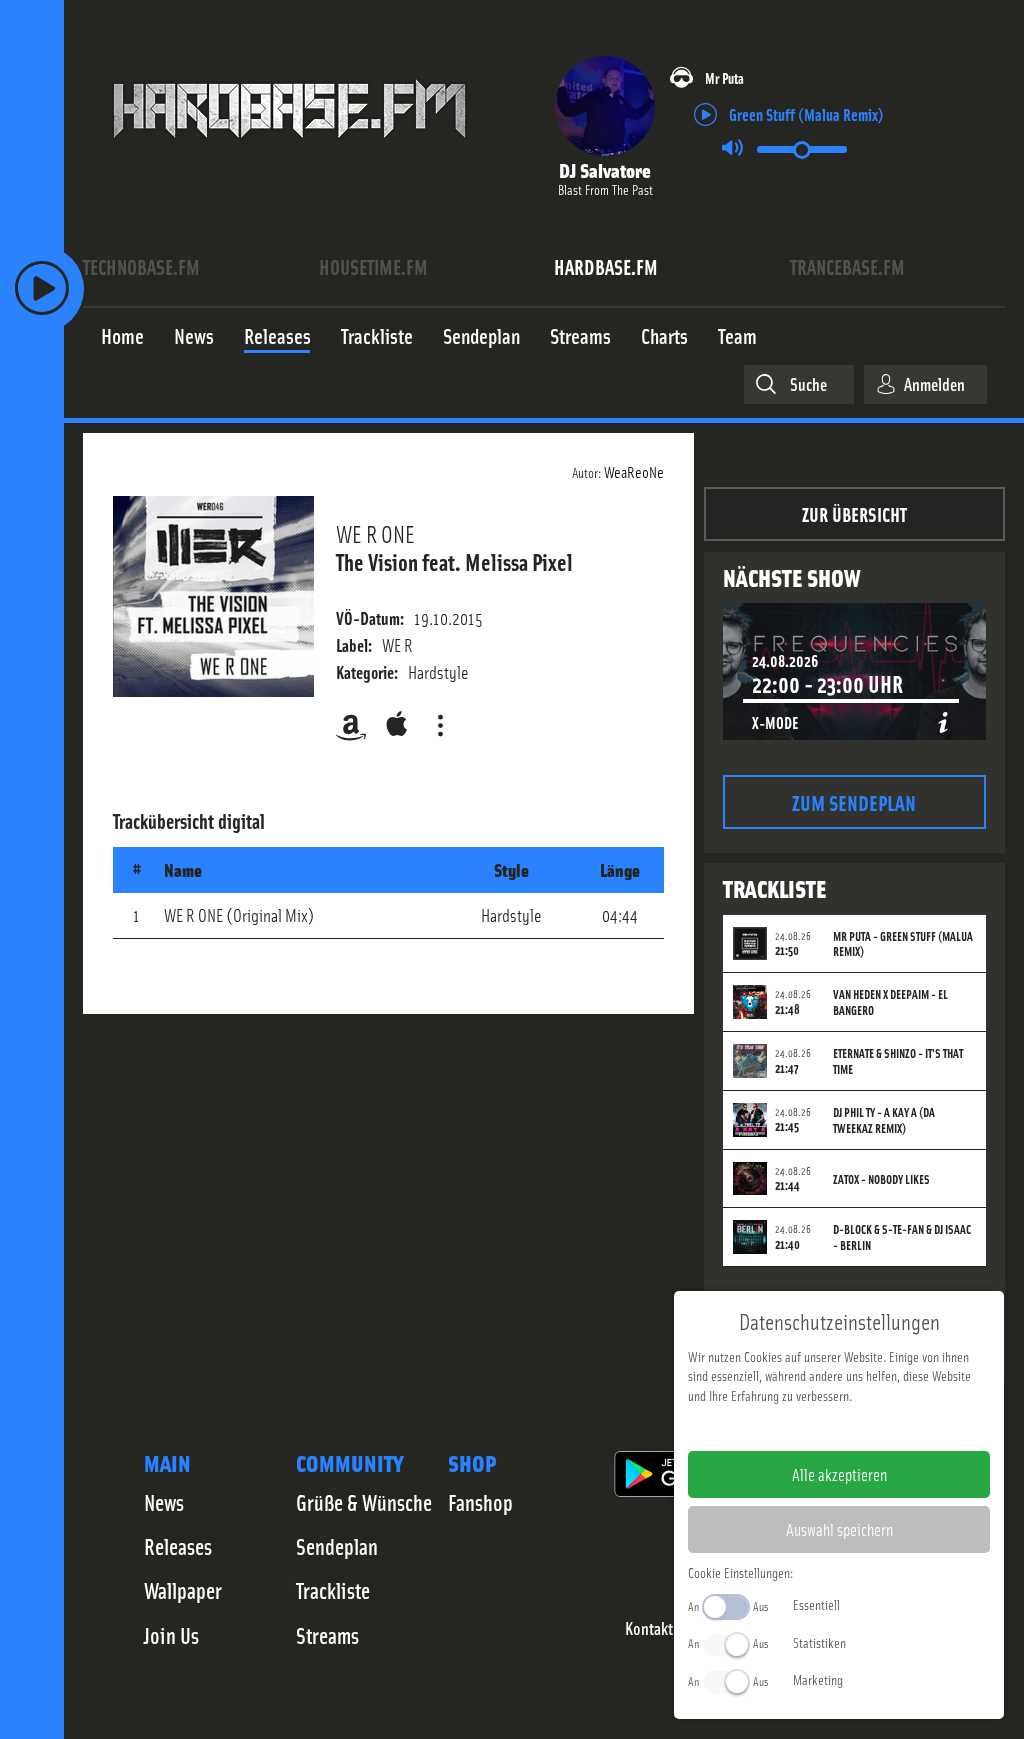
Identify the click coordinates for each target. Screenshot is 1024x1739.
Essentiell (816, 1604)
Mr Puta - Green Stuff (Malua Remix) (903, 944)
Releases (178, 1546)
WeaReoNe (634, 471)
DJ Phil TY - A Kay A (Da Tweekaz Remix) (884, 1120)
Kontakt (649, 1628)
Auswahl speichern (839, 1529)
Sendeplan (337, 1546)
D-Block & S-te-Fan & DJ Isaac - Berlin (902, 1237)
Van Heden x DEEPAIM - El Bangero (890, 1002)
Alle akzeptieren (839, 1474)
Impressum (777, 1427)
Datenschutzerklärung (873, 1427)
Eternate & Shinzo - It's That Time (898, 1061)
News (164, 1502)
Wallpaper (183, 1590)
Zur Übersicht (854, 513)
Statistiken (819, 1642)
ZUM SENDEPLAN (854, 801)
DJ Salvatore (605, 169)
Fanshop (480, 1502)
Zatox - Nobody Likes (881, 1179)
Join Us (171, 1635)
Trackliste (333, 1590)
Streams (327, 1635)
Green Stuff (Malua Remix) (806, 113)
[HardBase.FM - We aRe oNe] (289, 153)
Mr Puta (724, 77)
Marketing (818, 1679)
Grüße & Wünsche (364, 1502)
